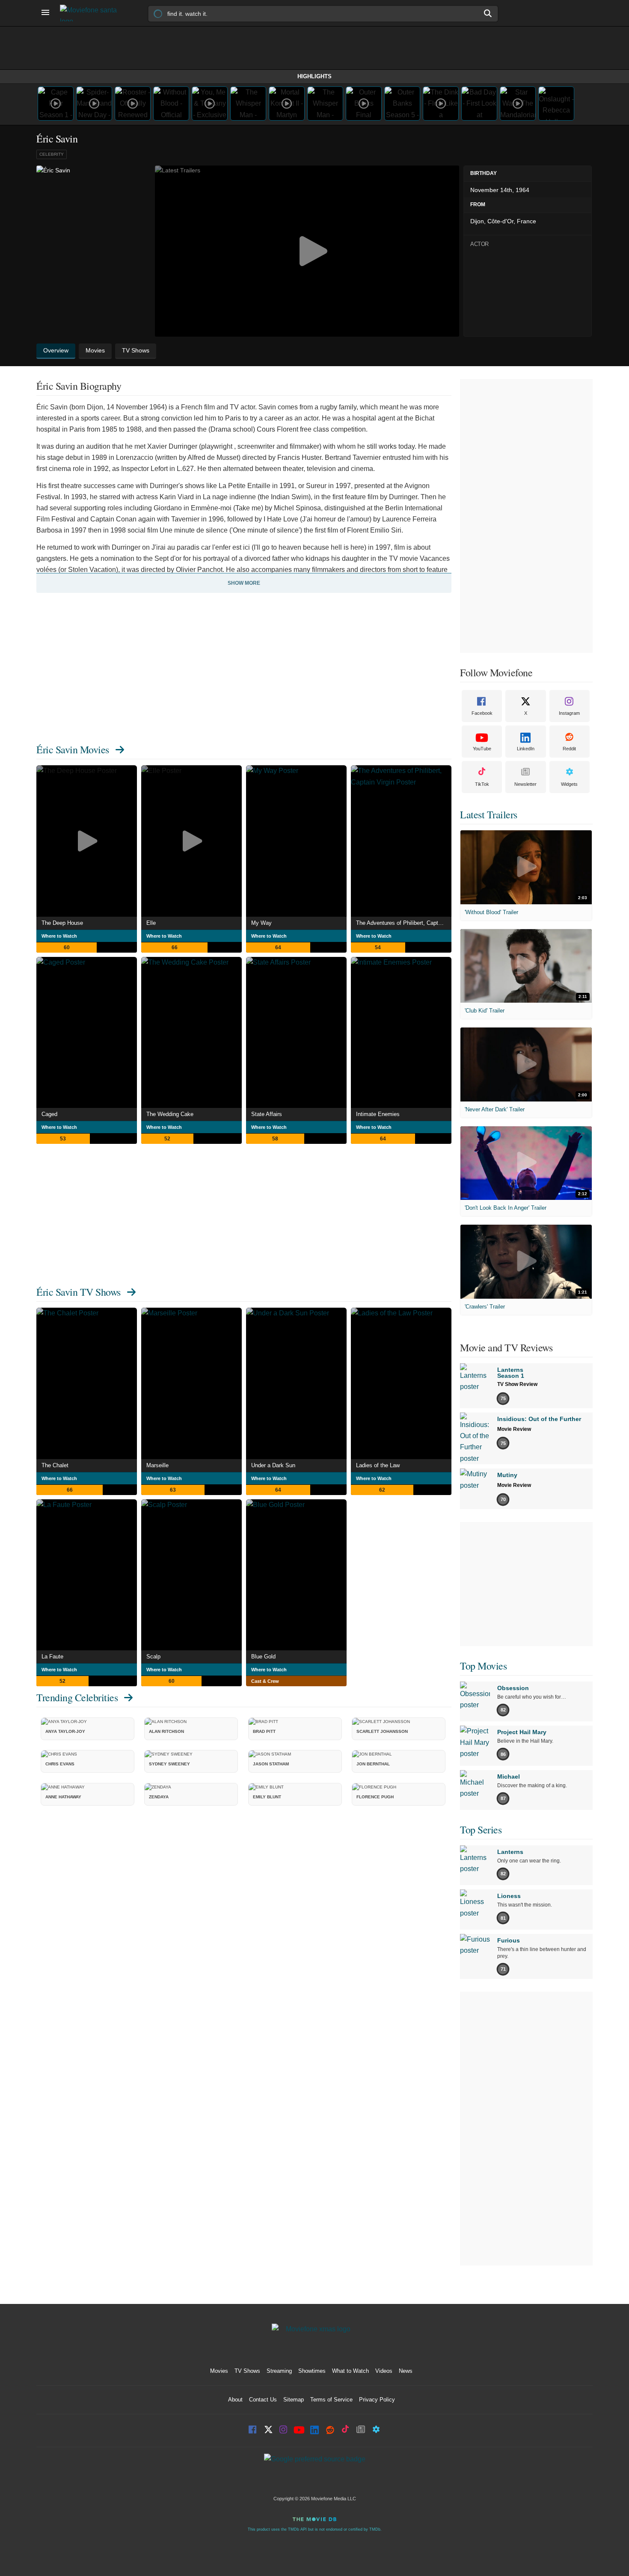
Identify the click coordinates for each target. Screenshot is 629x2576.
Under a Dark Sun (273, 1465)
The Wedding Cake (170, 1114)
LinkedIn (526, 749)
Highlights (314, 76)
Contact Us (263, 2400)
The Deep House (62, 923)
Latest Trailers (489, 814)
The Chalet (55, 1465)
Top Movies (483, 1666)
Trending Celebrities (77, 1697)
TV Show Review (517, 1384)
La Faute (52, 1657)
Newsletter (525, 784)
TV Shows (247, 2371)
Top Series (481, 1830)
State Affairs (267, 1114)
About (235, 2400)
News (406, 2371)
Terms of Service (331, 2400)
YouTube (482, 749)
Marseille (157, 1465)
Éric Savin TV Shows (79, 1292)
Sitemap (294, 2400)
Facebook (482, 713)
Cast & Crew (265, 1681)
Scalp (153, 1657)
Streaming (279, 2371)
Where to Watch (59, 936)
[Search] (488, 13)
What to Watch (350, 2371)
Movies (219, 2371)
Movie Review (514, 1429)
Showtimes (312, 2371)
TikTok (482, 784)
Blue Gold (263, 1657)
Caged (49, 1114)
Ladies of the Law (378, 1465)
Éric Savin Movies (73, 749)
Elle (151, 923)
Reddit (569, 749)
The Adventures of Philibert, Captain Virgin (404, 923)
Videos (384, 2371)
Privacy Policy (377, 2400)
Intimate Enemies (378, 1114)
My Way (261, 923)
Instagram (569, 713)
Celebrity (52, 154)
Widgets (569, 784)
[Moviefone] (92, 13)
